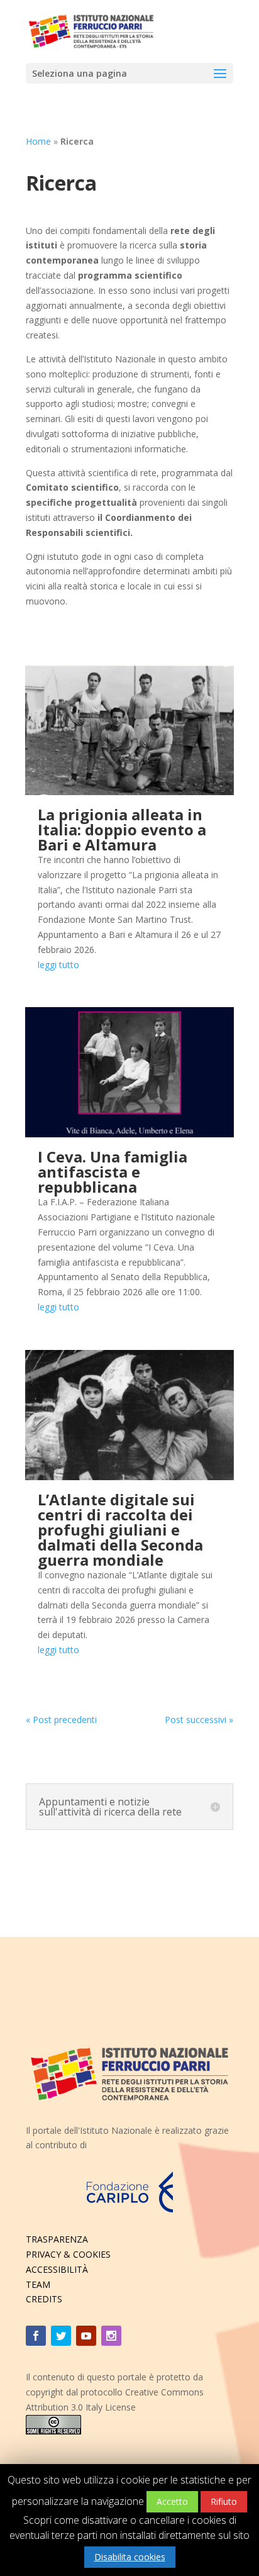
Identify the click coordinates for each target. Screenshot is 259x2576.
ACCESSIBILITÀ (57, 2269)
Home (38, 141)
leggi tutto (58, 965)
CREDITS (44, 2299)
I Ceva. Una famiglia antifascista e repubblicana (113, 1172)
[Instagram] (111, 2336)
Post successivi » (199, 1720)
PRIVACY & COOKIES (68, 2254)
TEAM (38, 2284)
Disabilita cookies (130, 2557)
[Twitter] (61, 2336)
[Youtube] (86, 2336)
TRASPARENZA (57, 2239)
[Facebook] (36, 2336)
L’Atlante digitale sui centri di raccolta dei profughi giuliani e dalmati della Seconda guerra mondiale (120, 1530)
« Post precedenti (61, 1720)
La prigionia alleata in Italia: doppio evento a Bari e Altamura (122, 829)
